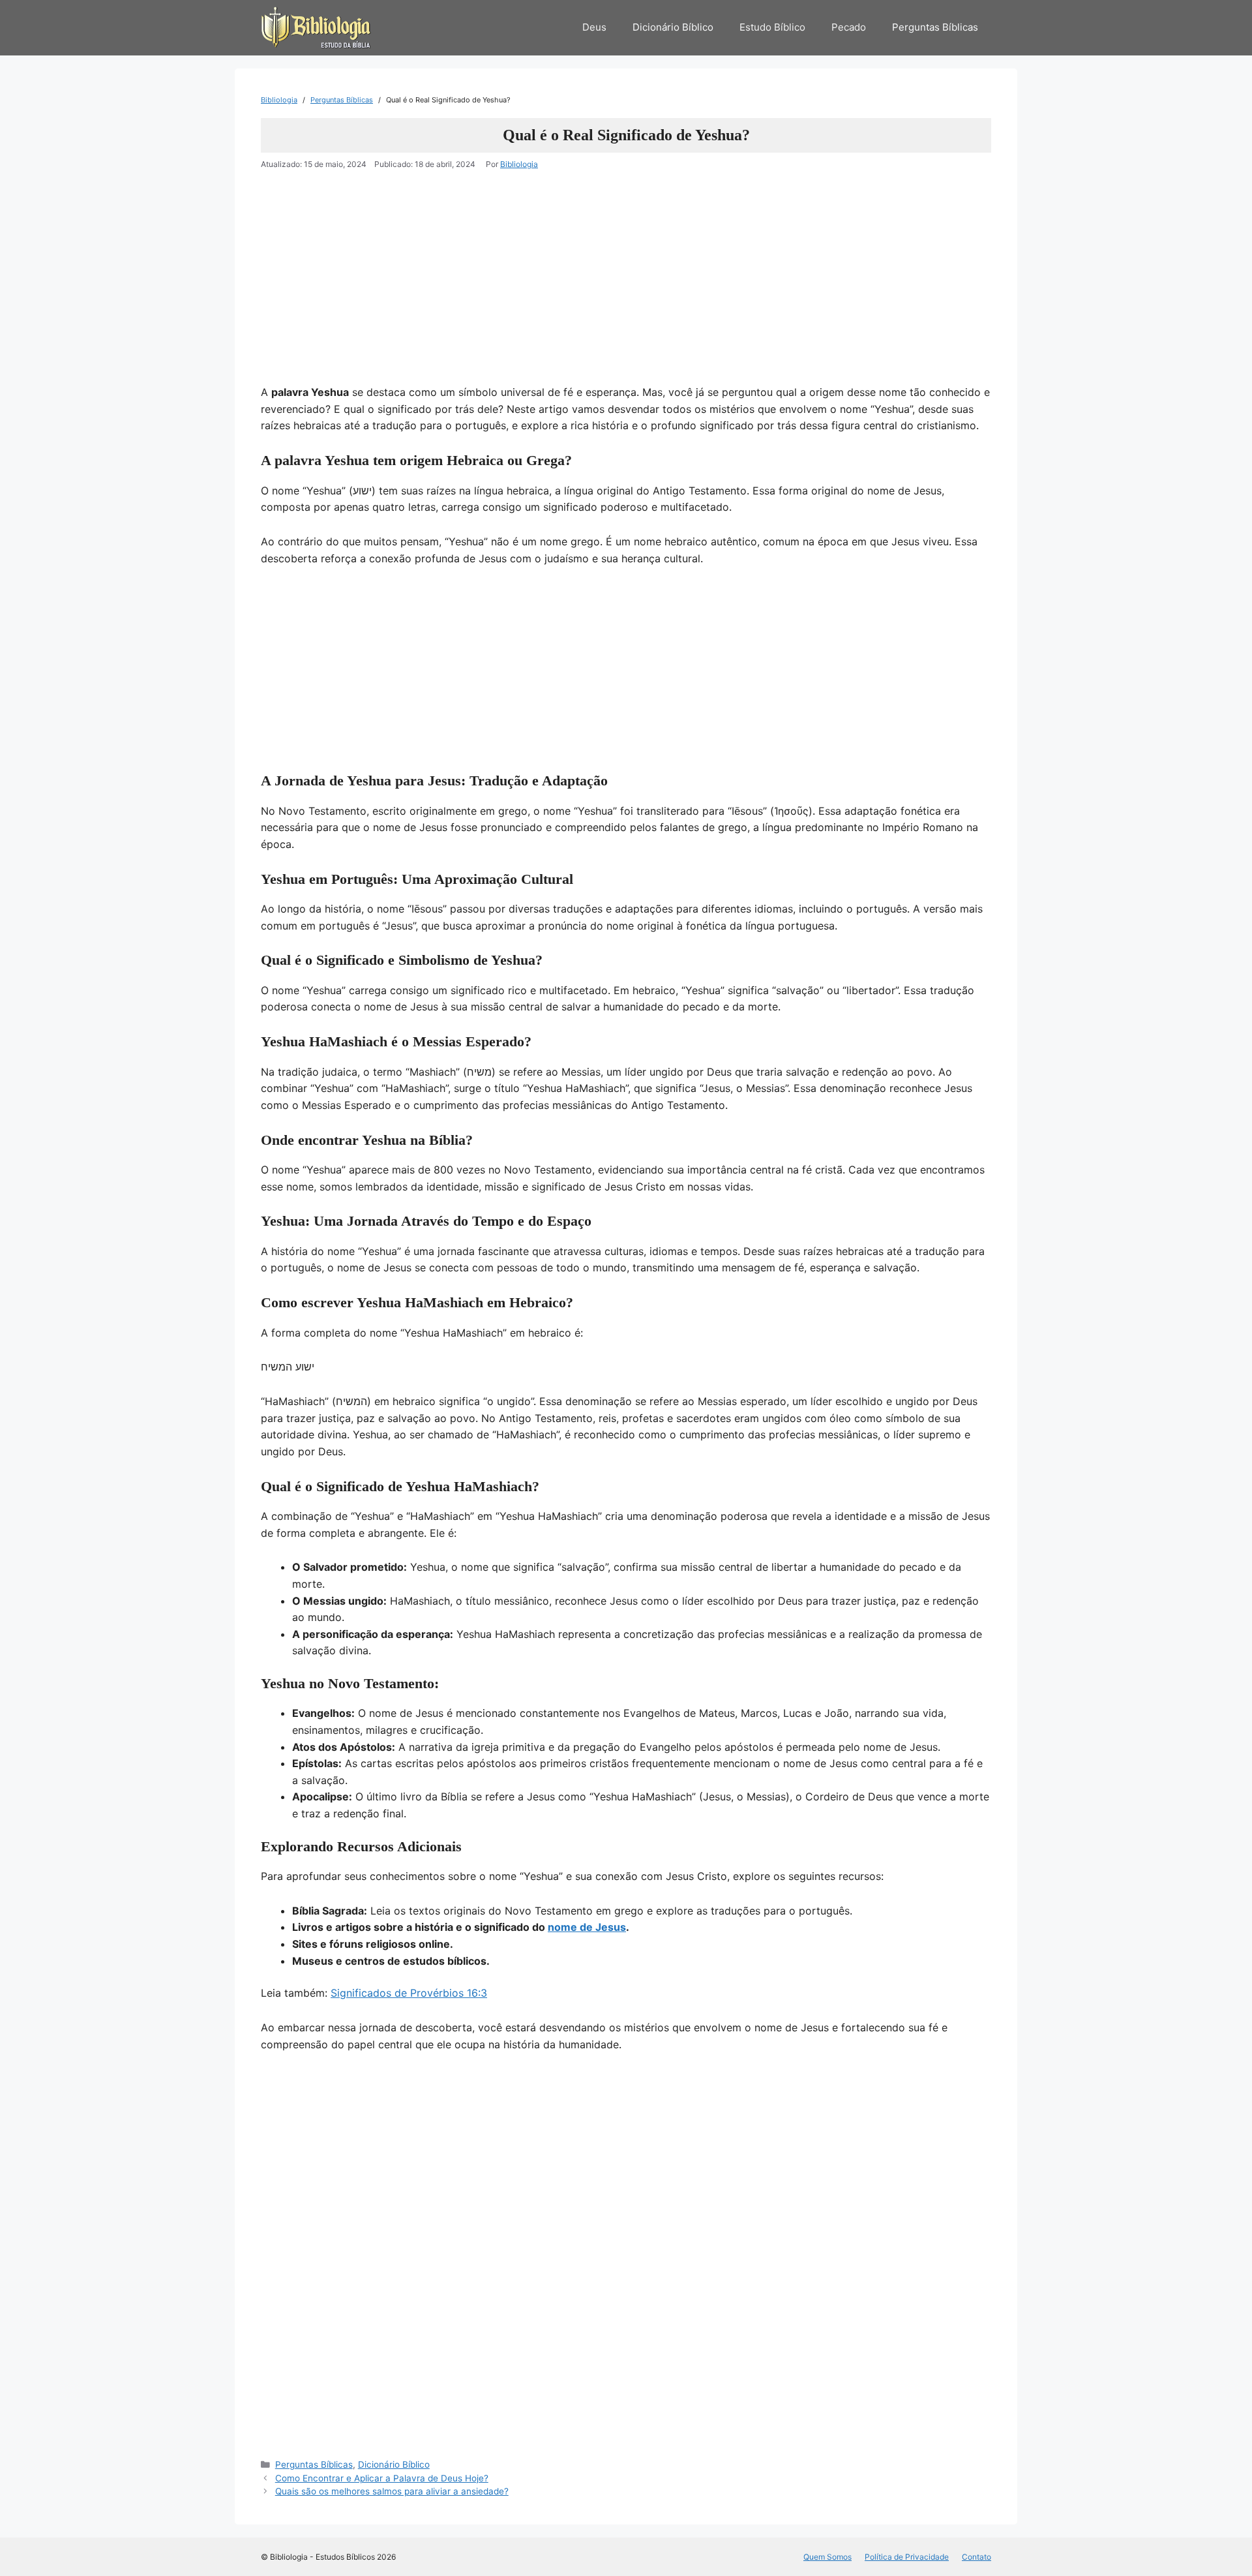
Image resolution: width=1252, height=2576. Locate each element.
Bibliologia (279, 100)
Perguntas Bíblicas (935, 27)
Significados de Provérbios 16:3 (409, 1993)
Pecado (849, 27)
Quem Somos (827, 2557)
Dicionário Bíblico (673, 27)
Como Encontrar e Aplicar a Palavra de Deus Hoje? (382, 2478)
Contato (976, 2557)
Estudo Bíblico (772, 27)
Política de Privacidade (907, 2557)
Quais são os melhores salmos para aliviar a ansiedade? (392, 2491)
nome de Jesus (587, 1927)
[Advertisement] (626, 288)
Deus (594, 27)
